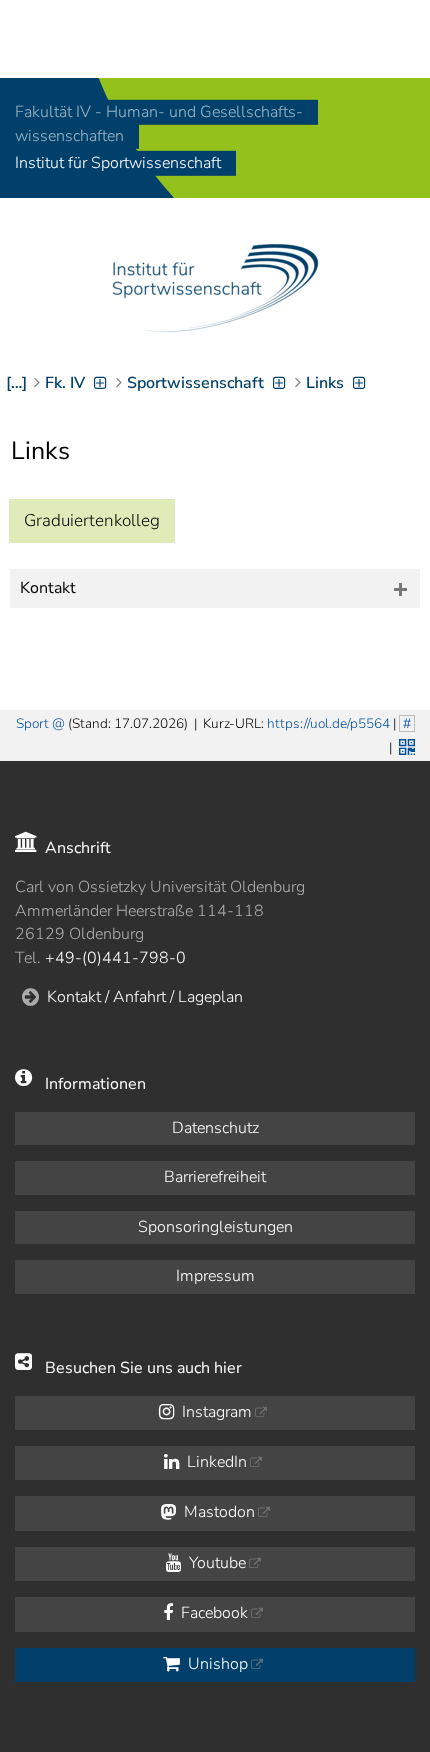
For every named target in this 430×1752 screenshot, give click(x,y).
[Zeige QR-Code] (405, 745)
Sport (32, 723)
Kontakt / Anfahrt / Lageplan (145, 997)
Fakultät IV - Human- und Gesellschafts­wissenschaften (159, 124)
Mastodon (217, 1512)
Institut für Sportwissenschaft (118, 164)
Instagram (215, 1412)
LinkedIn (215, 1462)
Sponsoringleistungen (215, 1227)
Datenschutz (215, 1128)
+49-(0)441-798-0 (115, 958)
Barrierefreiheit (215, 1177)
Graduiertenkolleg (92, 520)
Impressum (215, 1276)
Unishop (216, 1664)
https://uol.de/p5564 (328, 723)
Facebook (212, 1613)
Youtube (215, 1563)
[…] (16, 383)
